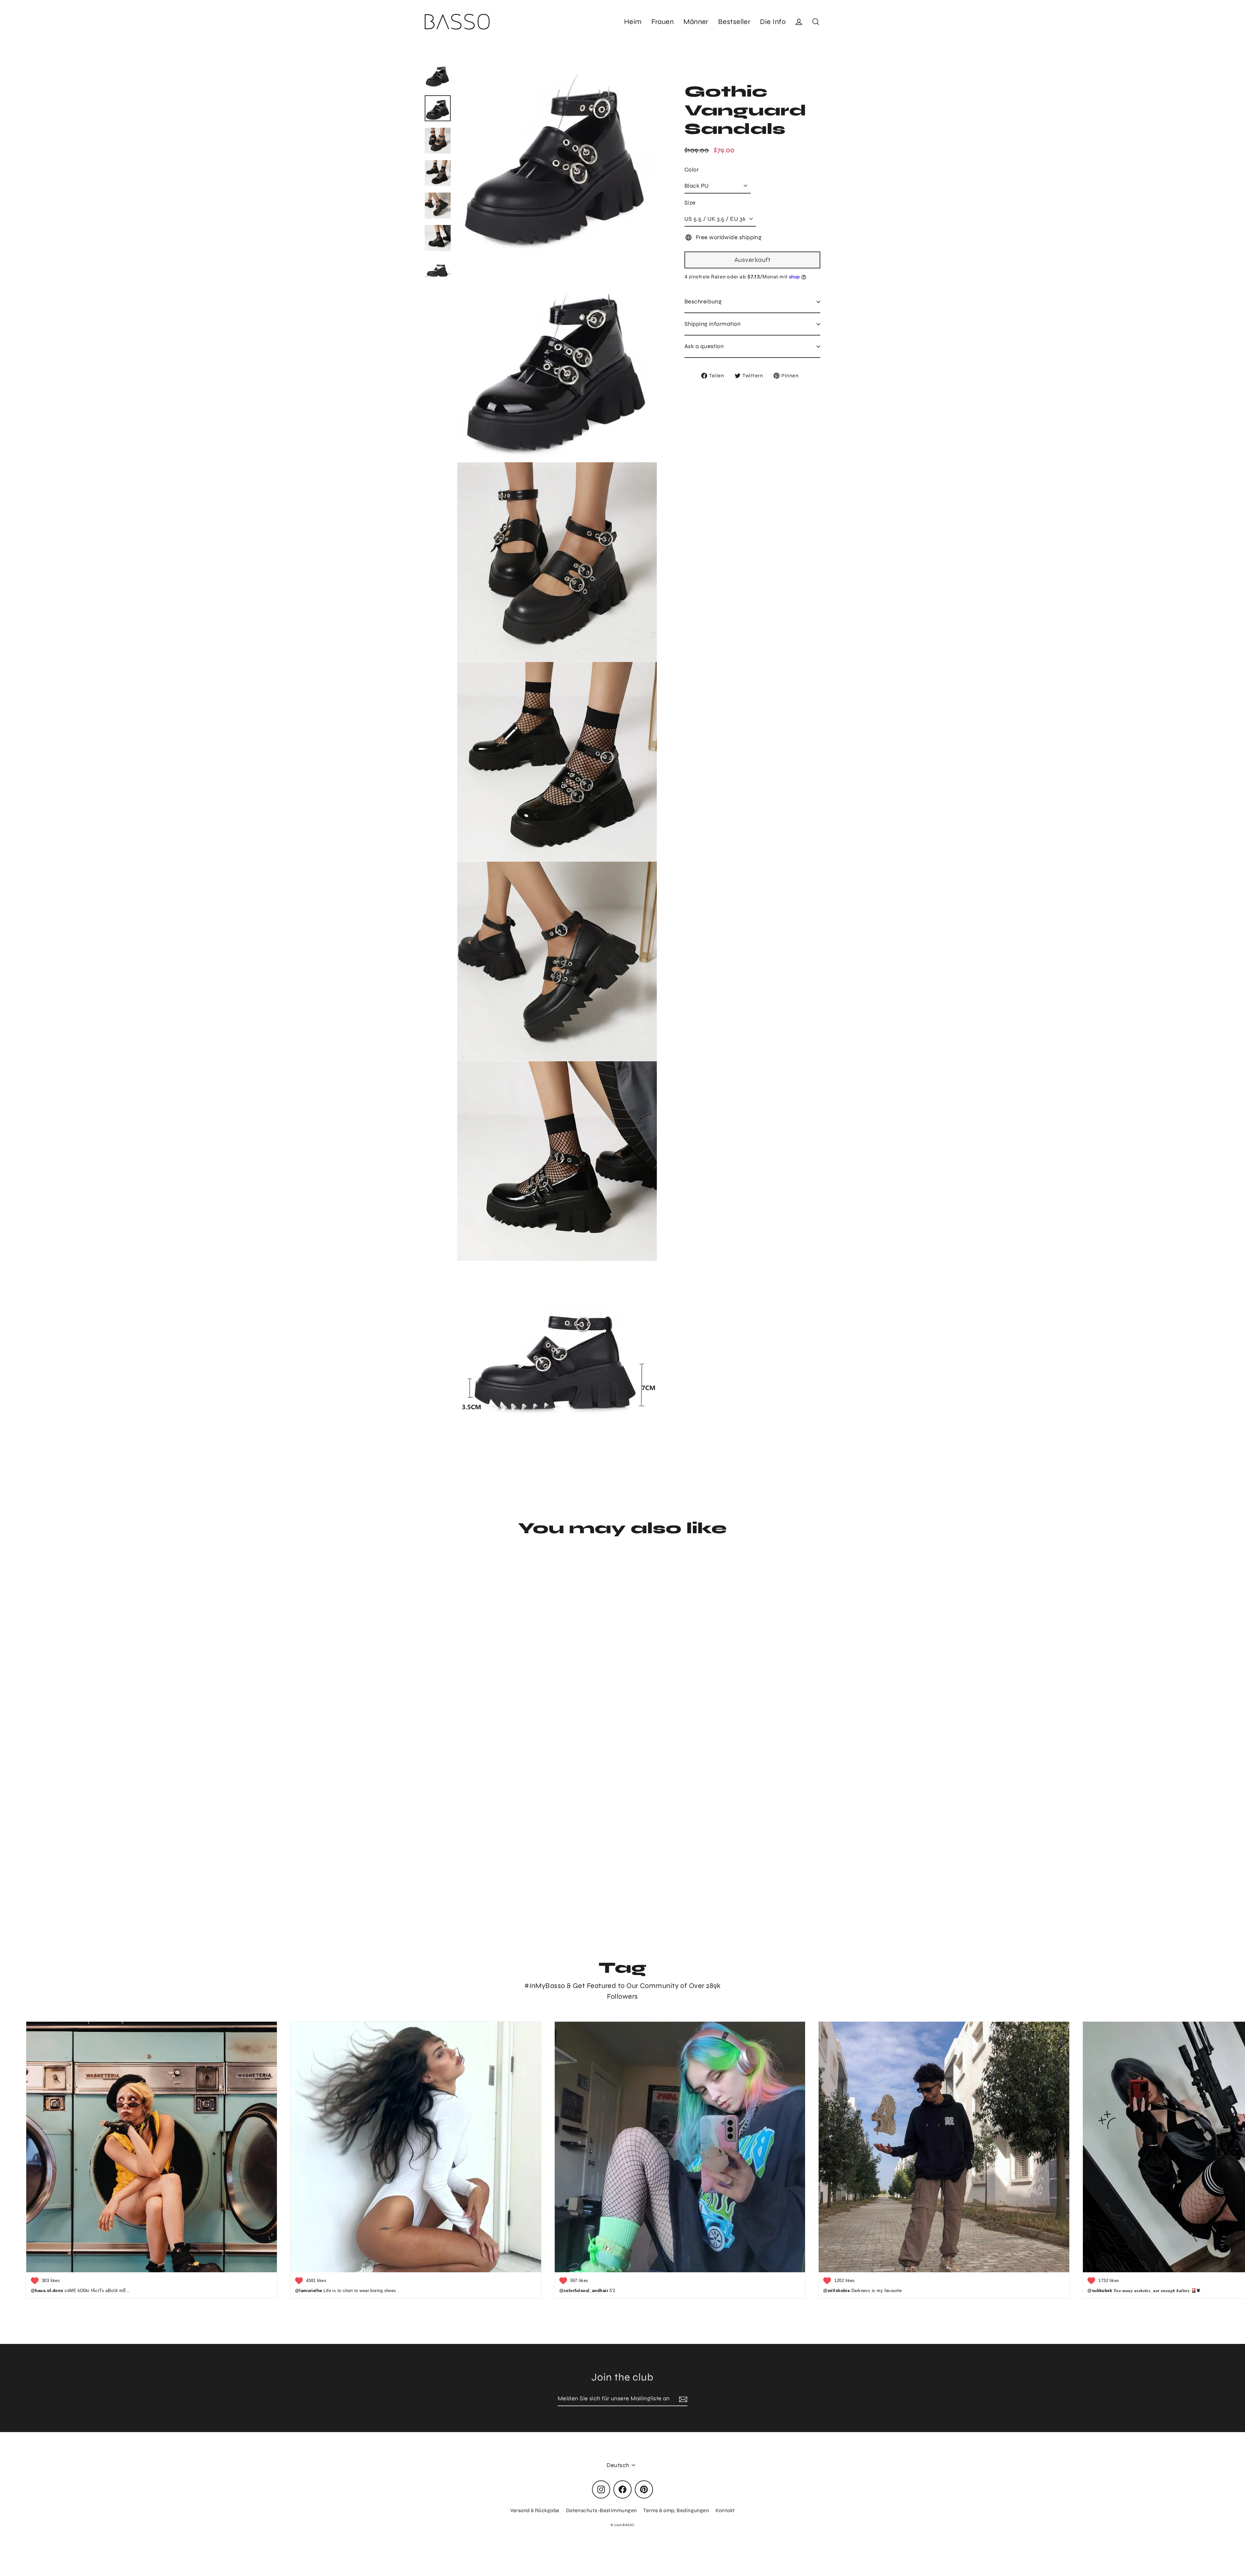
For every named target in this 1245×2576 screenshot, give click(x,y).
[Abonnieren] (682, 2399)
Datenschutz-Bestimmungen (602, 2510)
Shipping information (712, 324)
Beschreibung (703, 301)
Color (692, 170)
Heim (633, 22)
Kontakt (725, 2510)
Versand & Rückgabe (535, 2510)
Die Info (773, 22)
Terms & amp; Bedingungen (676, 2510)
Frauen (663, 22)
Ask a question (704, 346)
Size (690, 203)
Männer (696, 22)
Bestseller (734, 22)
